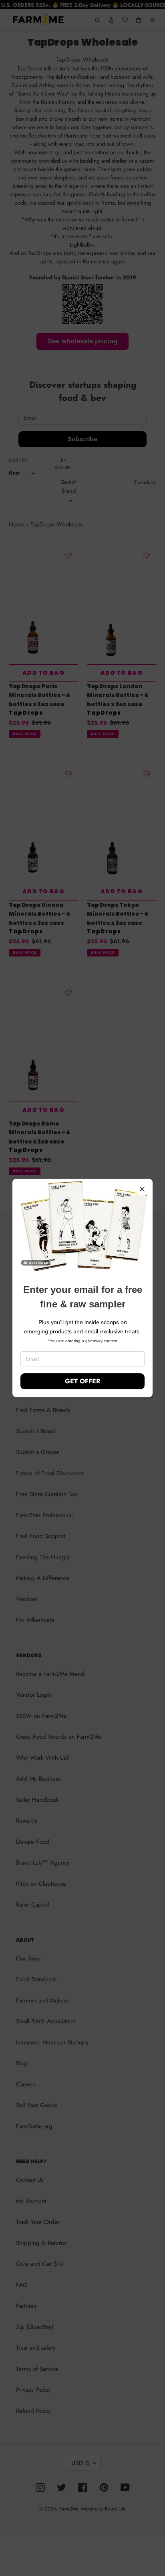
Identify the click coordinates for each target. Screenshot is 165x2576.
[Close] (142, 1189)
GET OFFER (82, 1381)
